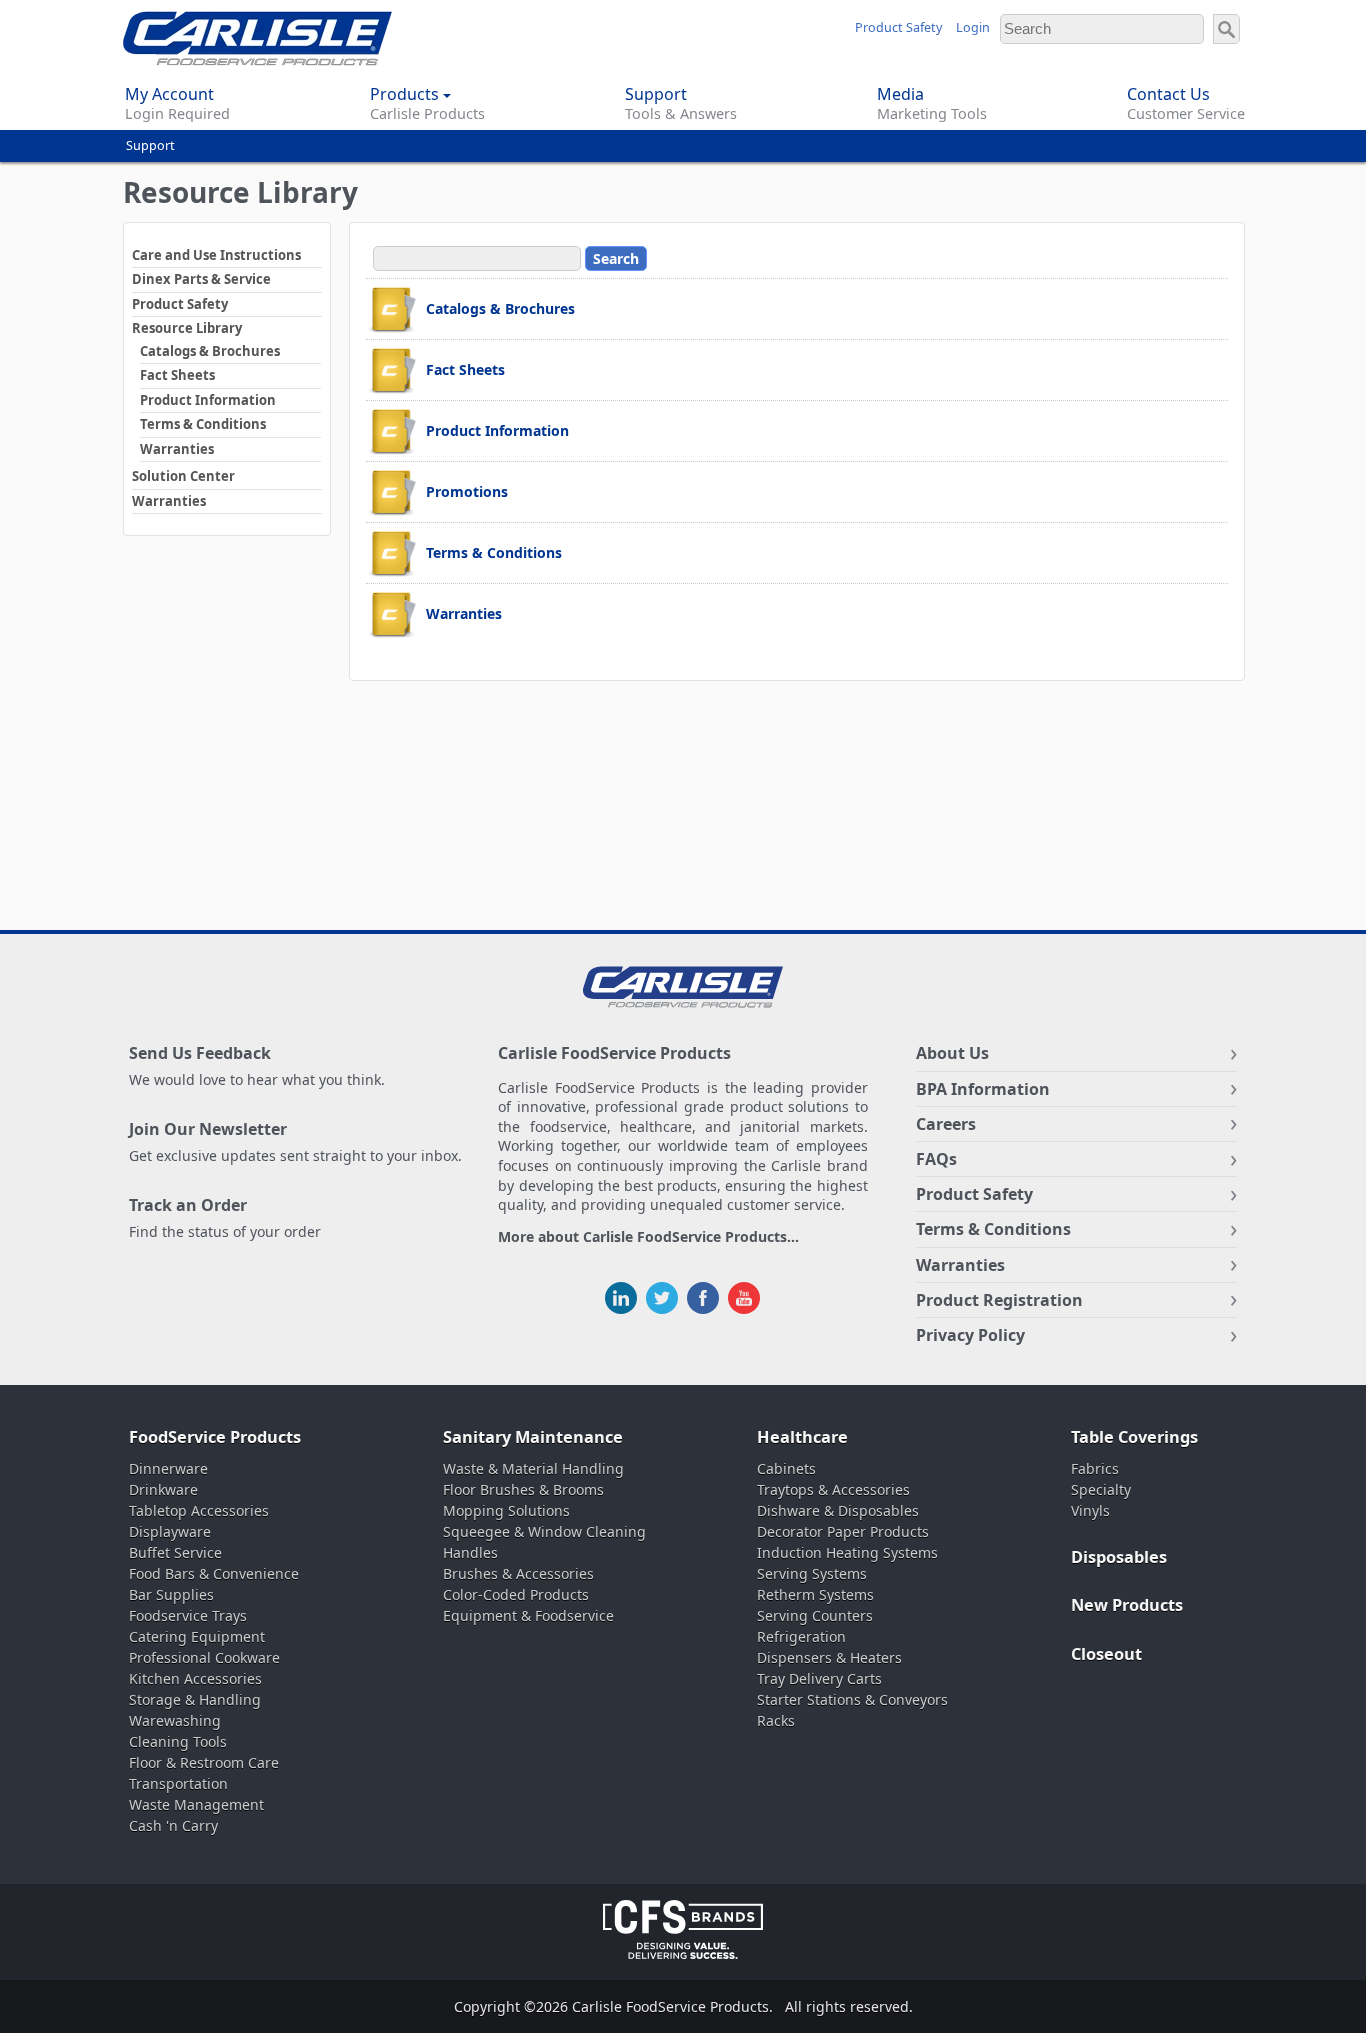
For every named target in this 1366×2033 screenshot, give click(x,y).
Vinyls (1090, 1510)
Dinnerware (168, 1468)
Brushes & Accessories (518, 1573)
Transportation (178, 1783)
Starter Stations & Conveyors (852, 1699)
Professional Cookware (204, 1657)
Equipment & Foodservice (528, 1615)
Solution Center (183, 476)
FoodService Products (215, 1437)
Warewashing (175, 1720)
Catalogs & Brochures (210, 351)
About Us (952, 1053)
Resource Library (187, 328)
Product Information (208, 400)
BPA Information (983, 1089)
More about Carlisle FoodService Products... (648, 1237)
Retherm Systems (815, 1594)
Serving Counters (815, 1615)
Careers (946, 1124)
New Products (1127, 1605)
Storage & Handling (195, 1699)
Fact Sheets (177, 375)
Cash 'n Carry (173, 1825)
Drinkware (163, 1489)
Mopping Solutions (506, 1510)
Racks (776, 1720)
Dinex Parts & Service (201, 279)
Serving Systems (812, 1573)
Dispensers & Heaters (829, 1657)
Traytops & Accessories (833, 1489)
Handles (470, 1552)
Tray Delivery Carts (819, 1678)
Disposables (1119, 1557)
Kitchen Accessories (195, 1678)
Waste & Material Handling (533, 1468)
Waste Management (196, 1804)
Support (150, 145)
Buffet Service (175, 1552)
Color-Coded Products (516, 1594)
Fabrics (1095, 1468)
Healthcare (802, 1437)
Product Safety (898, 27)
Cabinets (786, 1468)
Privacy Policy (970, 1335)
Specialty (1101, 1489)
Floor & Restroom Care (204, 1762)
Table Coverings (1134, 1437)
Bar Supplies (171, 1594)
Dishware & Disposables (838, 1510)
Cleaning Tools (178, 1741)
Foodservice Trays (188, 1615)
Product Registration (999, 1300)
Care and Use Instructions (216, 255)
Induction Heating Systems (847, 1552)
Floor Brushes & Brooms (523, 1489)
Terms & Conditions (203, 424)
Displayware (170, 1531)
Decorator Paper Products (843, 1531)
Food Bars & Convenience (214, 1573)
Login (973, 27)
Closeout (1106, 1654)
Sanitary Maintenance (533, 1437)
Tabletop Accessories (199, 1510)
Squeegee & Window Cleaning (544, 1531)
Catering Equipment (197, 1636)
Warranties (177, 449)
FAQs (936, 1159)
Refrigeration (801, 1636)
